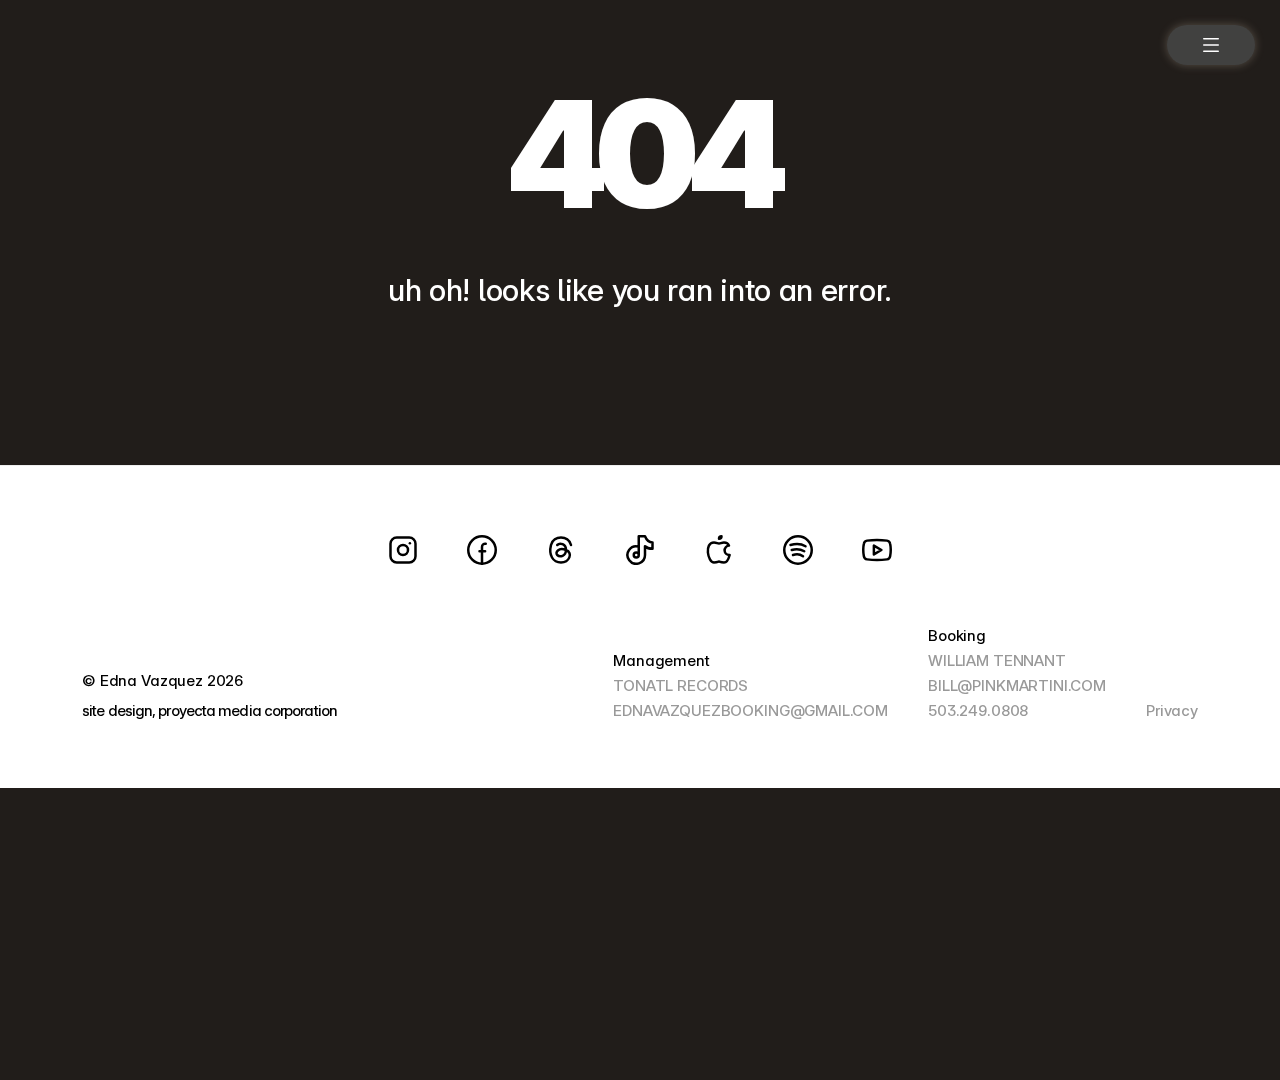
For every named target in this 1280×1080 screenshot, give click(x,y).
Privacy (1172, 710)
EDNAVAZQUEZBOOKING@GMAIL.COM (750, 710)
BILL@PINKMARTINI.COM (1017, 685)
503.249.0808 (978, 710)
